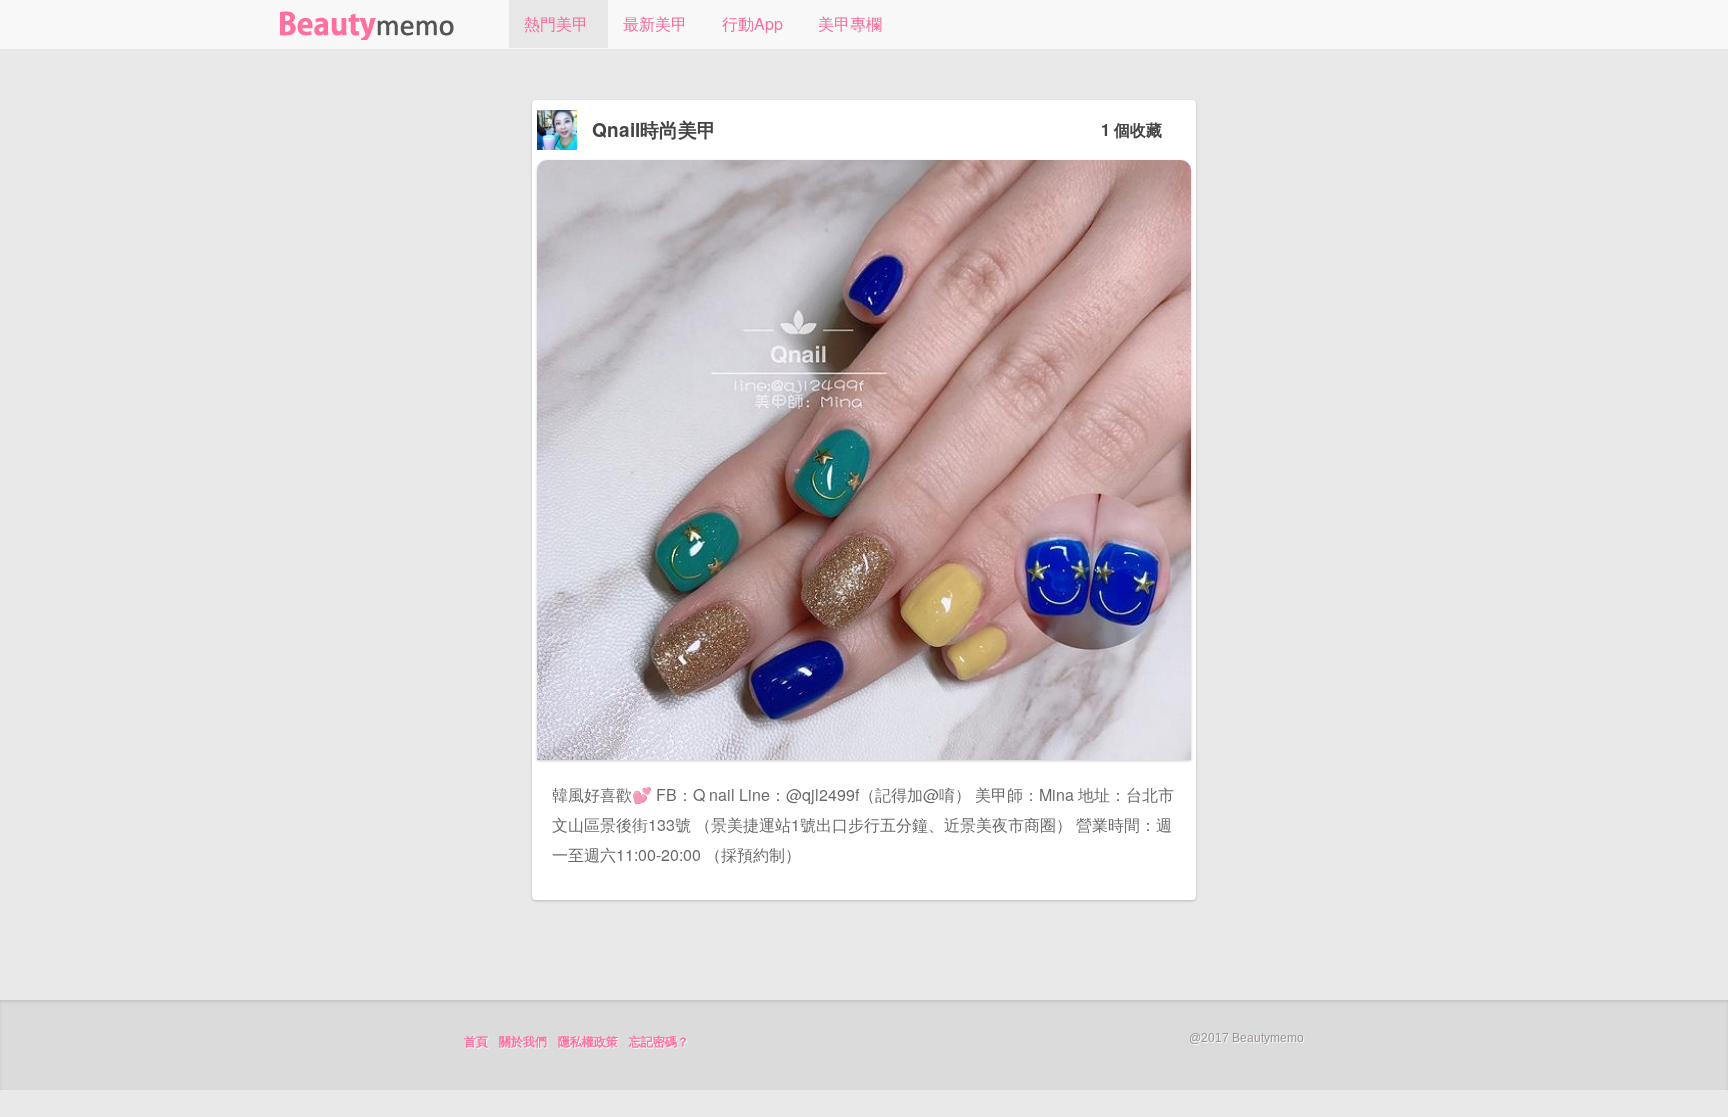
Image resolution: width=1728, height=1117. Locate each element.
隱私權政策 (588, 1042)
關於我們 (523, 1042)
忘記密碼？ (659, 1042)
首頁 (476, 1042)
